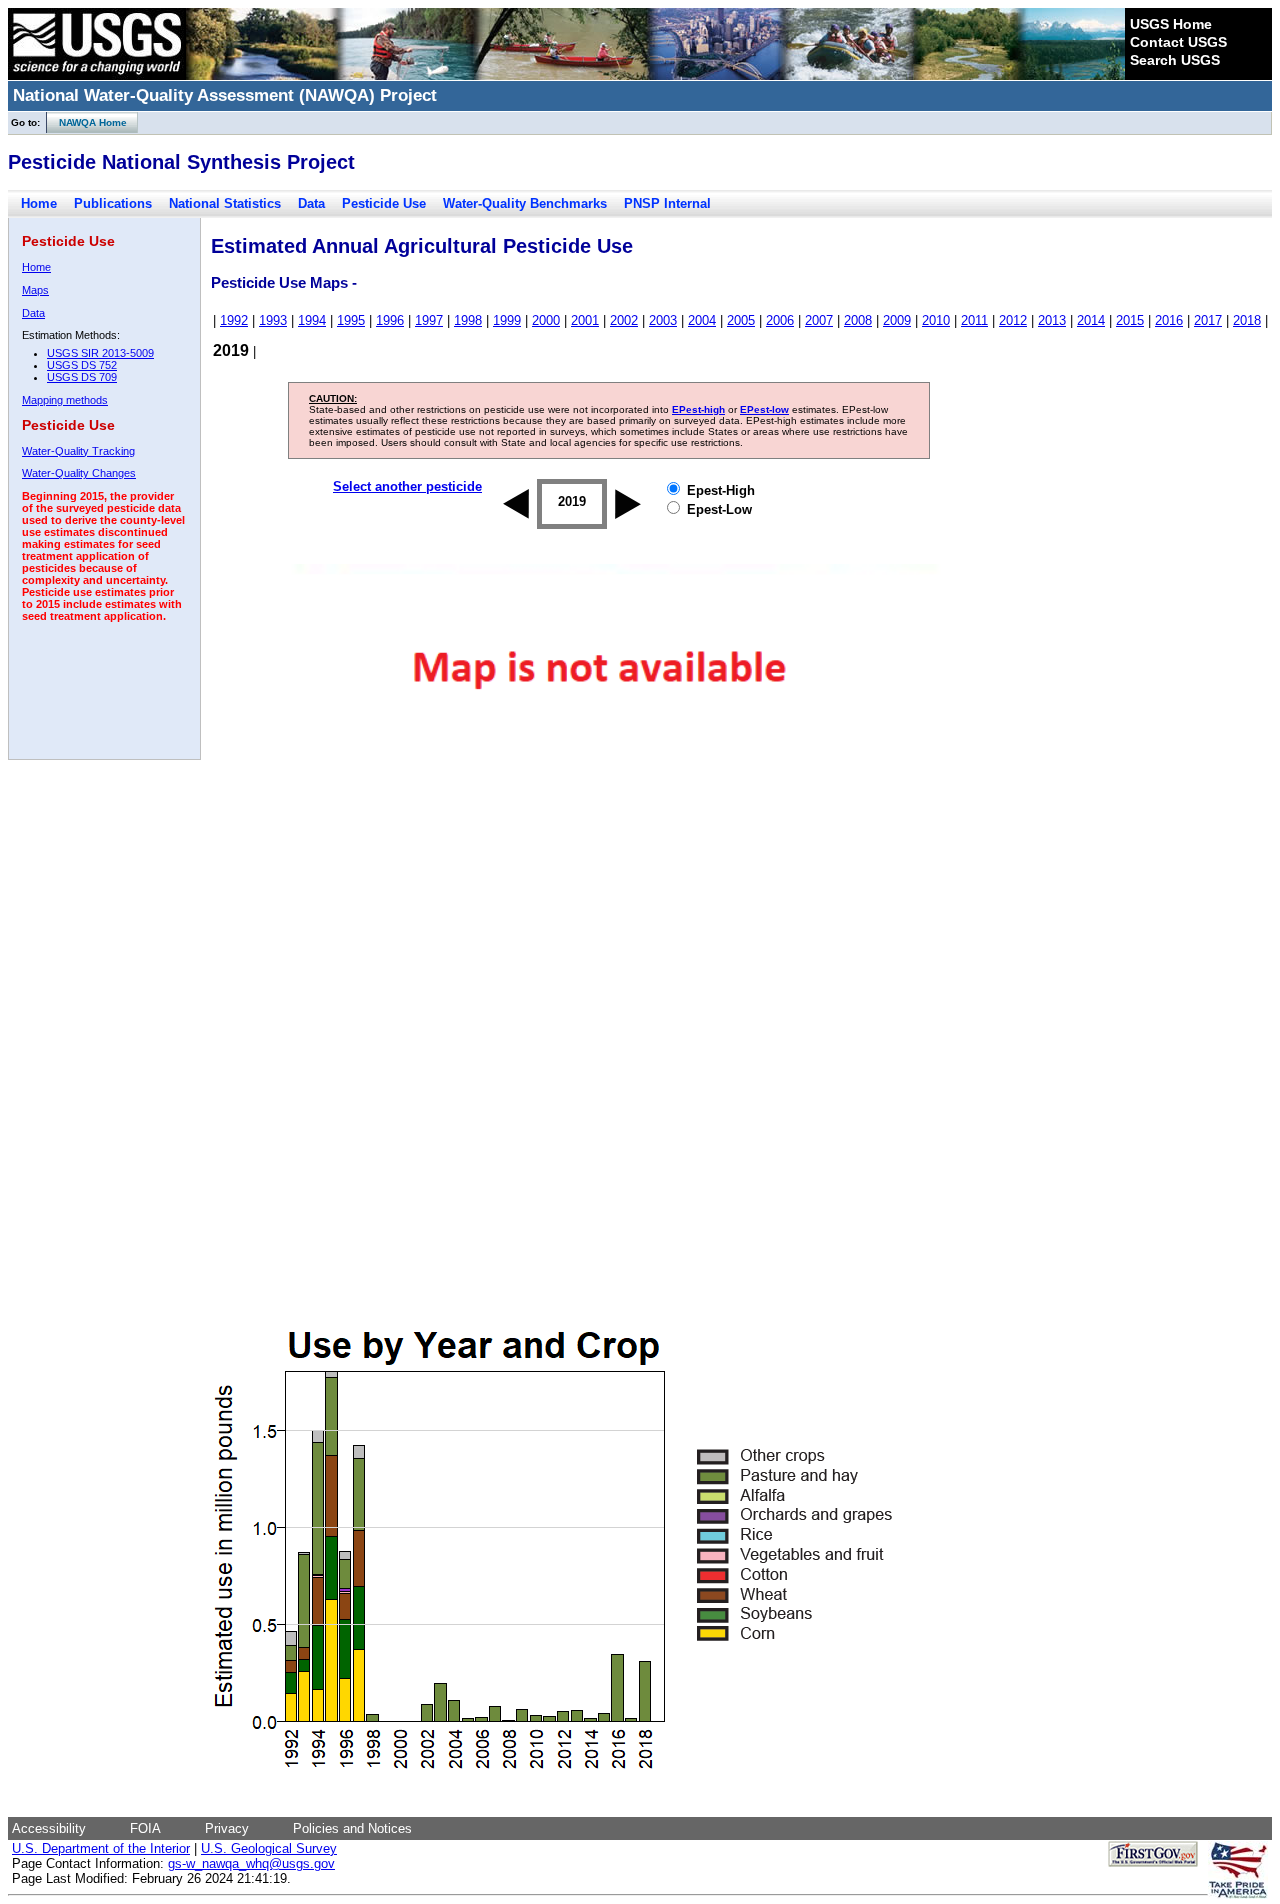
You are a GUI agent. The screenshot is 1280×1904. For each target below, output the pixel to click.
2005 (741, 320)
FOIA (145, 1828)
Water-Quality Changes (79, 473)
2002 (624, 320)
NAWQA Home (87, 122)
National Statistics (225, 203)
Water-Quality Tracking (78, 451)
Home (39, 203)
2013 (1052, 320)
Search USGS (1175, 60)
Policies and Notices (352, 1828)
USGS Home (1171, 24)
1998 (468, 320)
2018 (1247, 320)
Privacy (227, 1828)
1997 (429, 320)
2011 (974, 320)
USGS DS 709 (82, 377)
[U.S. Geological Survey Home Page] (97, 75)
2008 (858, 320)
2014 (1091, 320)
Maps (35, 290)
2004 (702, 320)
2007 (819, 320)
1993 (273, 320)
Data (311, 203)
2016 (1169, 320)
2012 (1013, 320)
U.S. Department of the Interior (101, 1848)
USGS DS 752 (82, 365)
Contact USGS (1178, 42)
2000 (546, 320)
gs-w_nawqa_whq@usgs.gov (251, 1863)
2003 (663, 320)
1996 (390, 320)
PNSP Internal (667, 203)
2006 (780, 320)
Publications (113, 203)
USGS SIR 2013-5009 (100, 353)
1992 (234, 320)
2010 (936, 320)
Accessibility (49, 1828)
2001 (585, 320)
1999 (507, 320)
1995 (351, 320)
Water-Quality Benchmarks (525, 203)
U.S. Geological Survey (269, 1848)
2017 (1208, 320)
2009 (897, 320)
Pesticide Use (384, 203)
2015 (1130, 320)
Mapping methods (65, 400)
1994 (312, 320)
